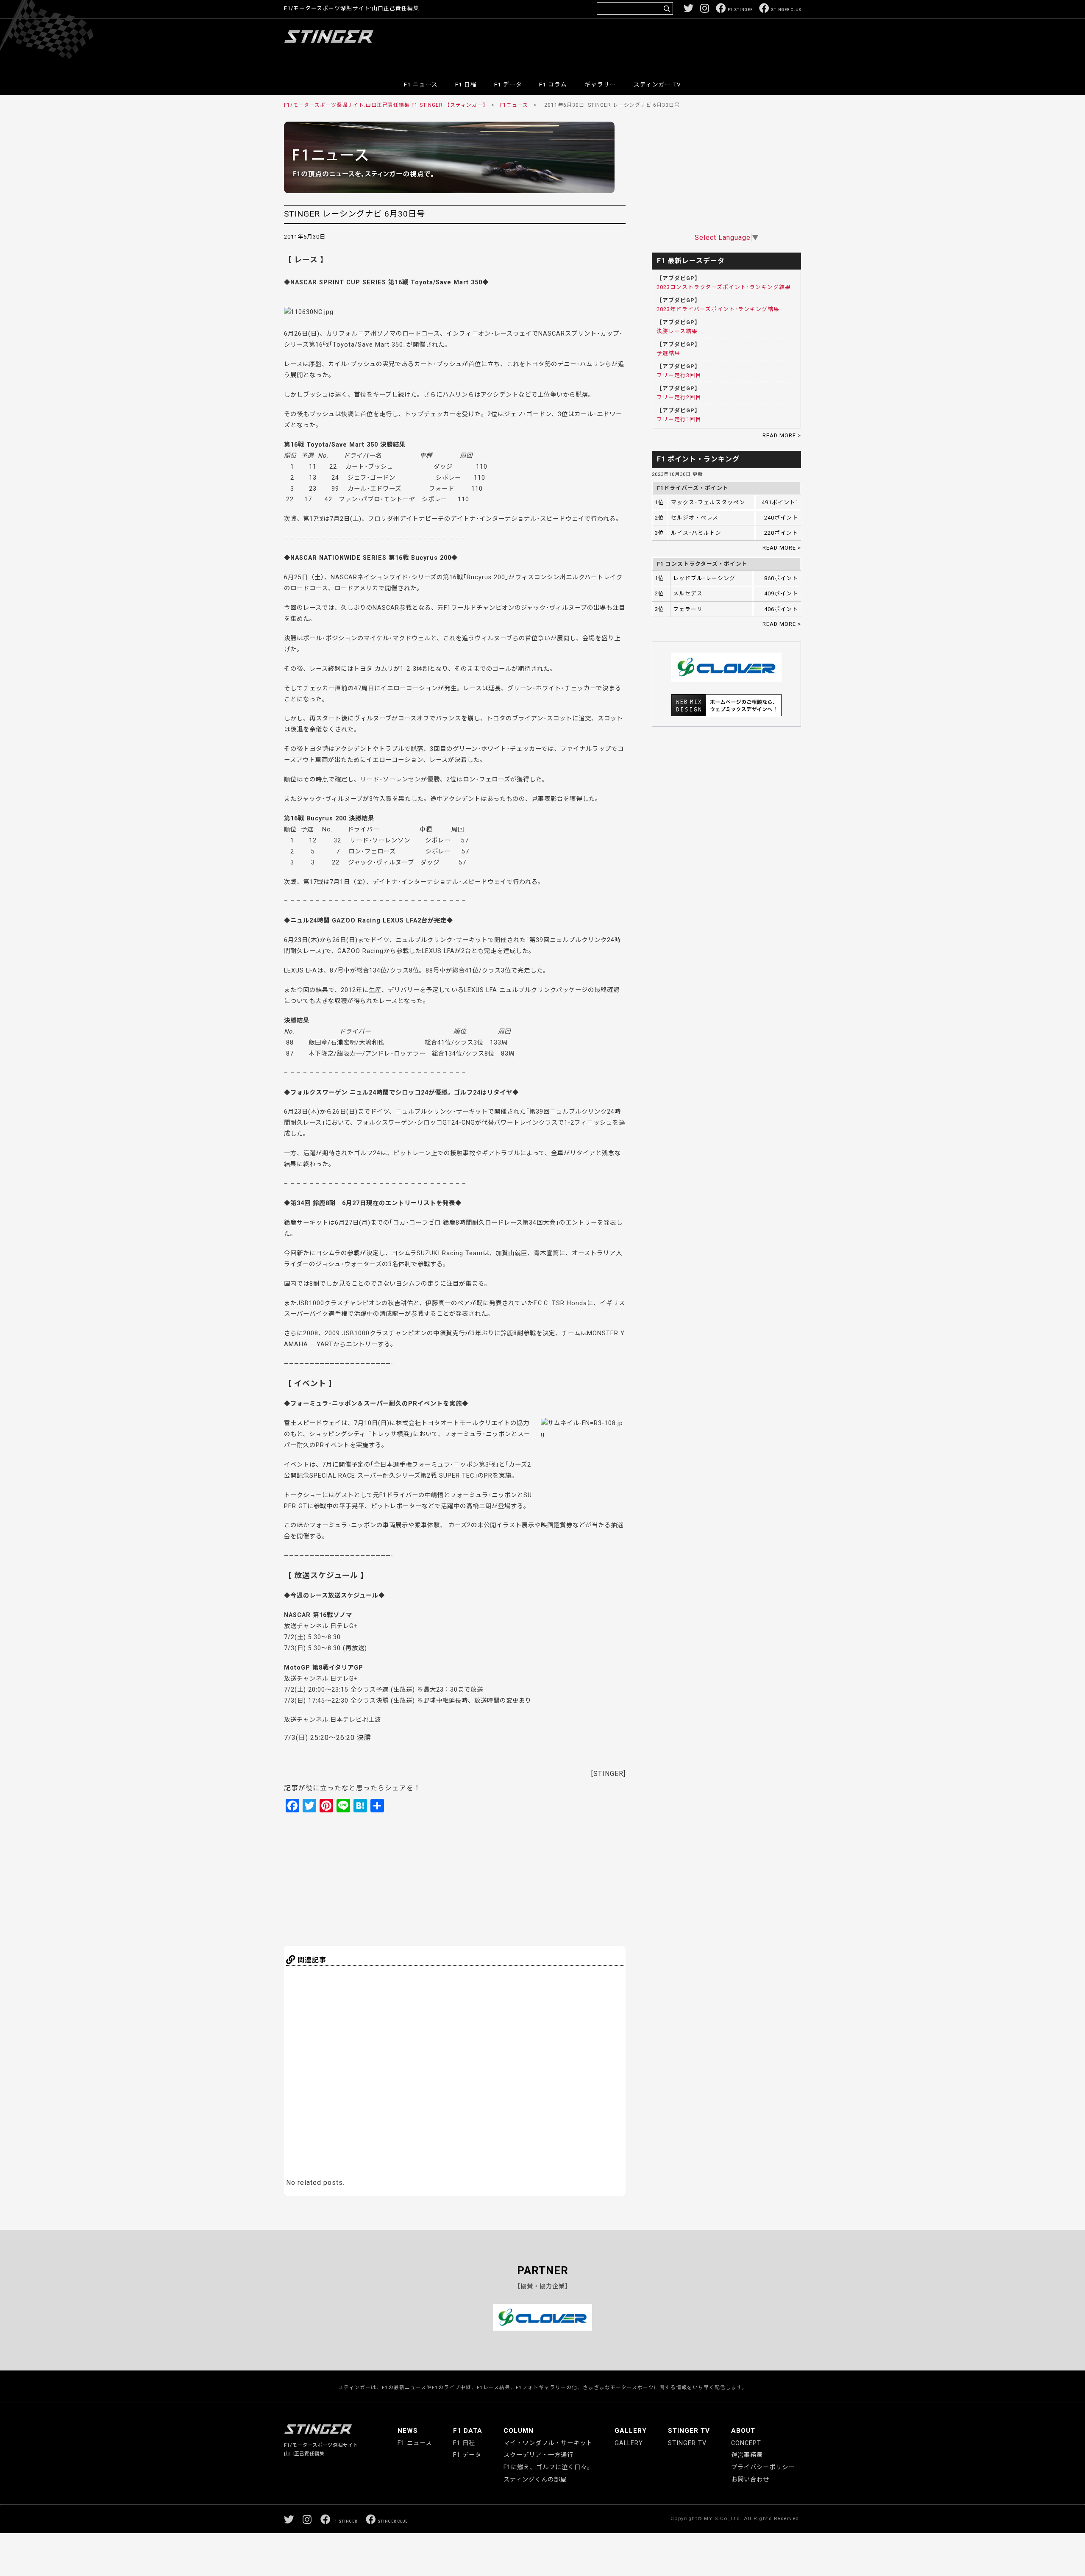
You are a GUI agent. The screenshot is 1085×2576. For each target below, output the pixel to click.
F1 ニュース (421, 84)
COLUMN (519, 2431)
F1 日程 (466, 84)
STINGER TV (689, 2431)
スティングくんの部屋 (535, 2480)
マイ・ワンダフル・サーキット (548, 2443)
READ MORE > (782, 435)
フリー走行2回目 (679, 397)
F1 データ (508, 84)
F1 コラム (553, 84)
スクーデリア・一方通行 (538, 2455)
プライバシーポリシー (763, 2467)
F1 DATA (468, 2431)
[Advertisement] (647, 44)
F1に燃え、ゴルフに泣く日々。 (548, 2467)
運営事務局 (747, 2455)
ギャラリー (600, 84)
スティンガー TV (657, 84)
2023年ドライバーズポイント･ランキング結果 (718, 309)
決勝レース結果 (677, 331)
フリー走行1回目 (679, 419)
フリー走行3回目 (679, 375)
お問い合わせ (750, 2480)
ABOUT (743, 2431)
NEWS (408, 2431)
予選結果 (668, 353)
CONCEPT (746, 2443)
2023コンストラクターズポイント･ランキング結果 (724, 287)
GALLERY (631, 2431)
